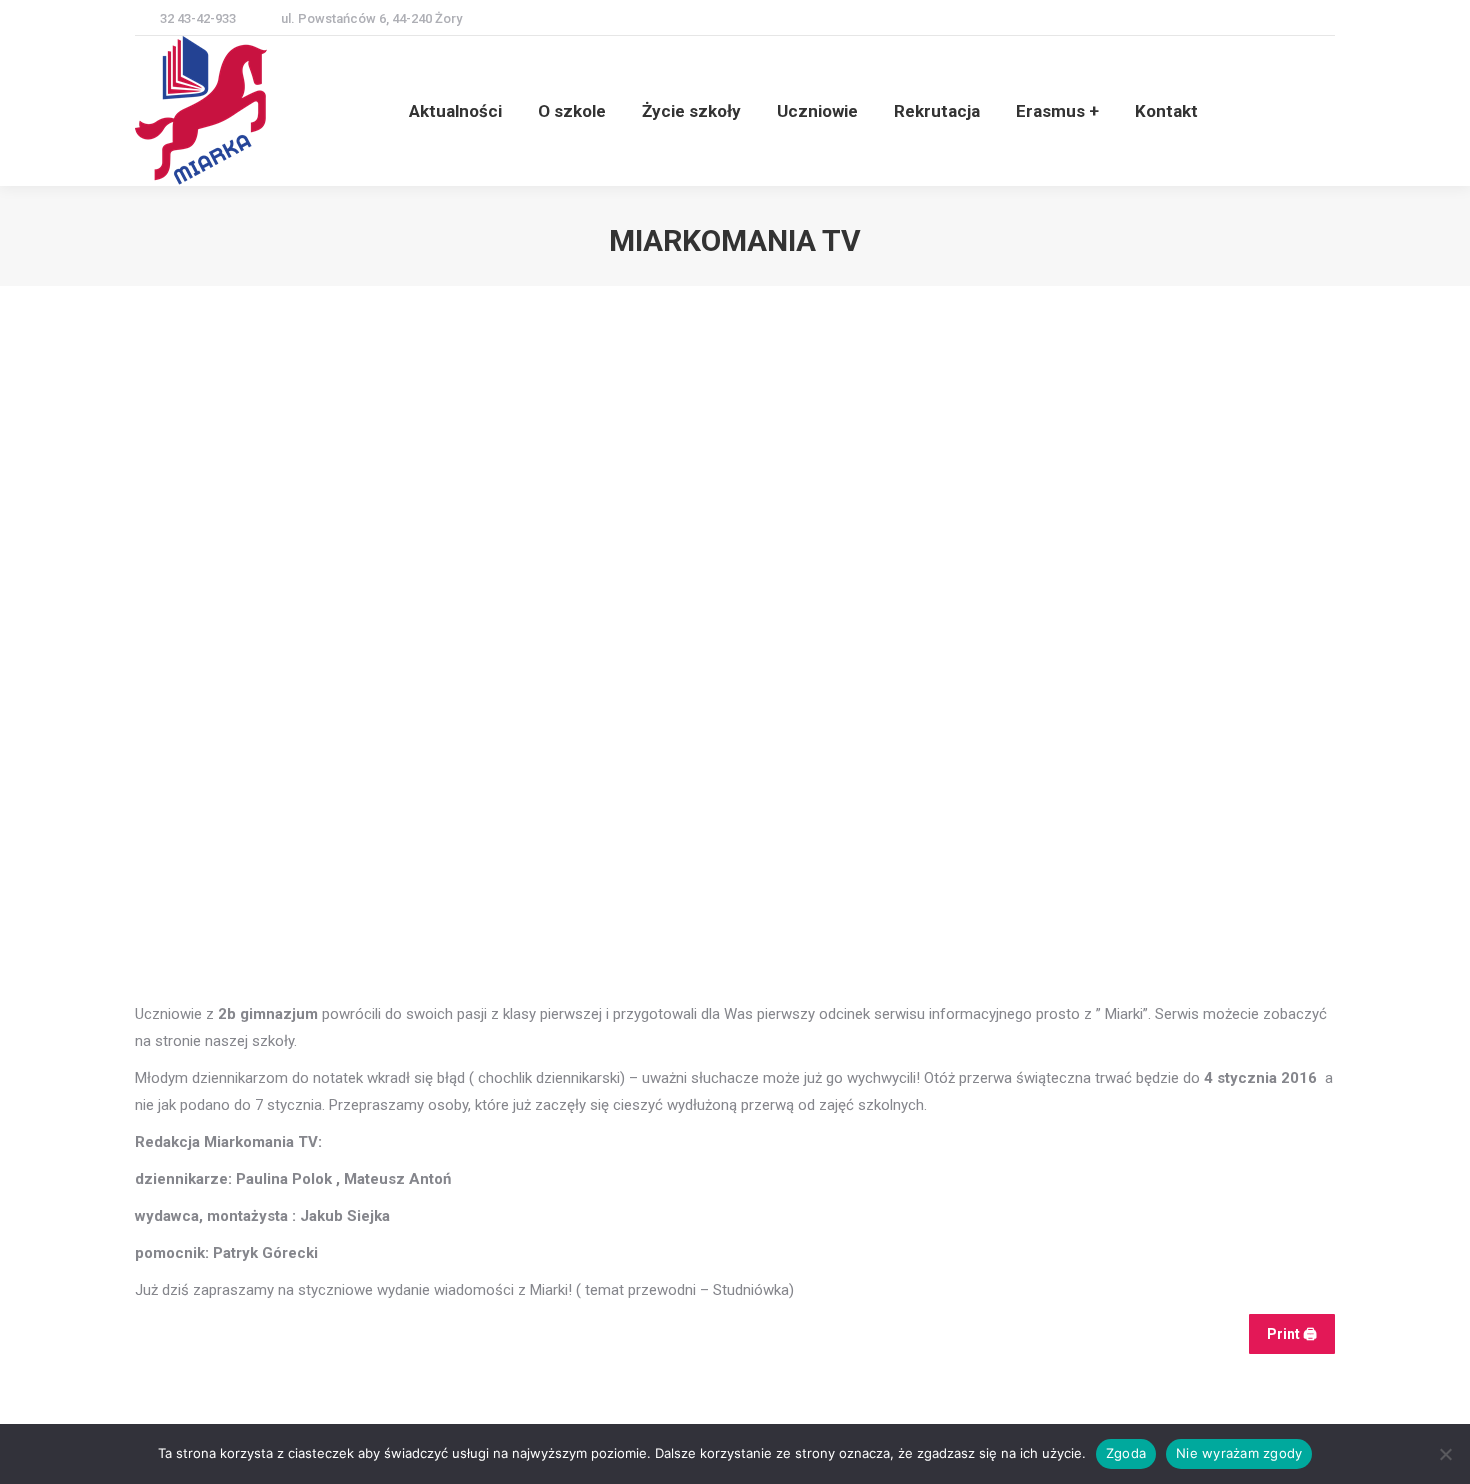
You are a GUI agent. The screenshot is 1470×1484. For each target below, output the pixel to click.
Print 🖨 (1292, 1334)
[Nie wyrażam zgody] (1445, 1454)
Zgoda (1126, 1453)
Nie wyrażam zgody (1239, 1453)
